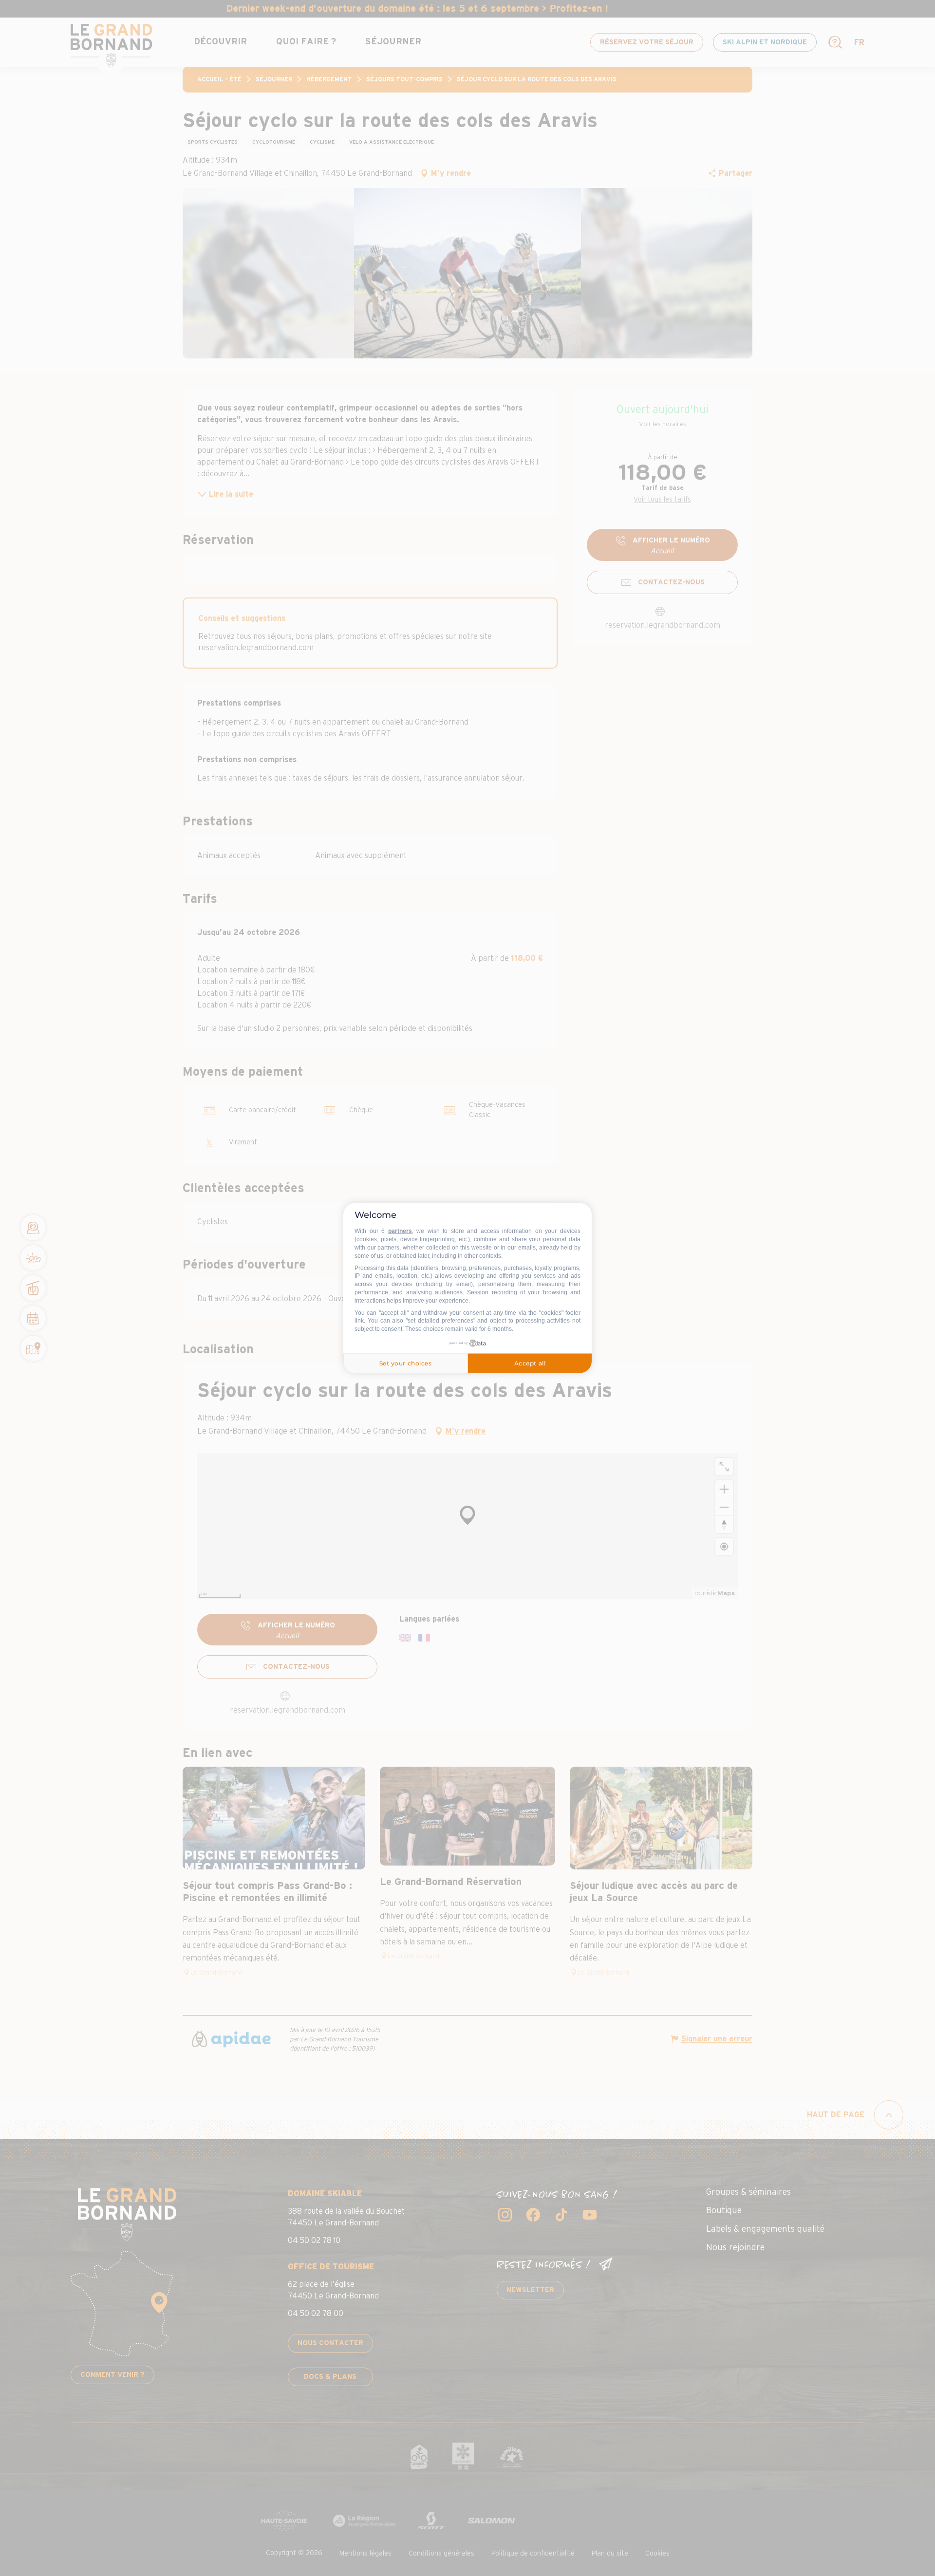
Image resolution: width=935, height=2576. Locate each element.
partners (400, 1231)
